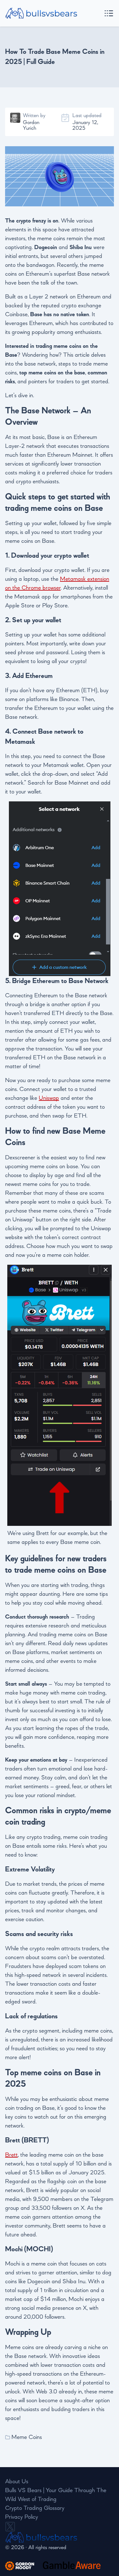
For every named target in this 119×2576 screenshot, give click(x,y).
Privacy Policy (22, 2517)
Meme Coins (27, 2437)
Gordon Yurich (31, 125)
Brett (11, 2155)
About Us (17, 2482)
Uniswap (49, 1098)
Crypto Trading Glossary (35, 2508)
